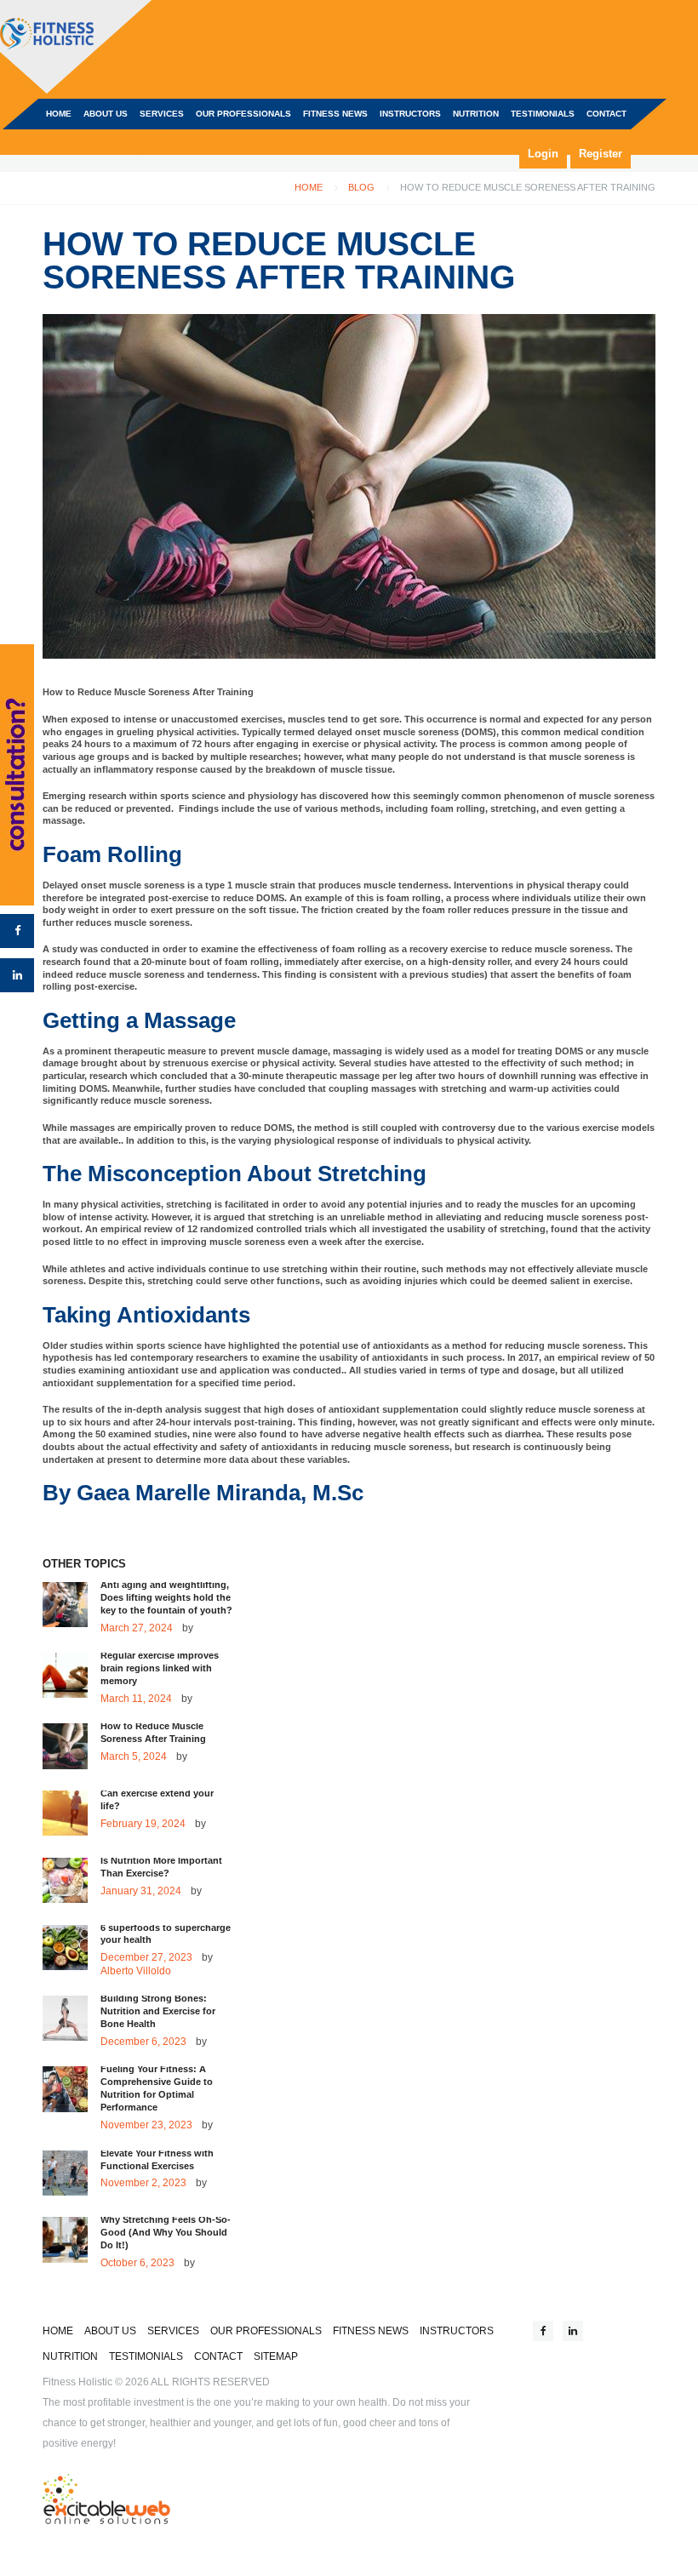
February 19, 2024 (143, 1824)
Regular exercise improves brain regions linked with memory (160, 1668)
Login (543, 154)
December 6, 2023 (143, 2042)
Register (601, 154)
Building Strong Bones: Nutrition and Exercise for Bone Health (158, 2011)
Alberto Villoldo (136, 1971)
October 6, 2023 (137, 2263)
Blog (361, 187)
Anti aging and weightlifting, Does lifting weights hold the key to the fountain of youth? (166, 1597)
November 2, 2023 (143, 2183)
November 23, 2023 (146, 2125)
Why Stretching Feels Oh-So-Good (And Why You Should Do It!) (166, 2232)
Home (309, 187)
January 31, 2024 (141, 1891)
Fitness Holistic (77, 2382)
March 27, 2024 (137, 1628)
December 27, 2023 (146, 1957)
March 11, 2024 (136, 1699)
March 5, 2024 (134, 1756)
